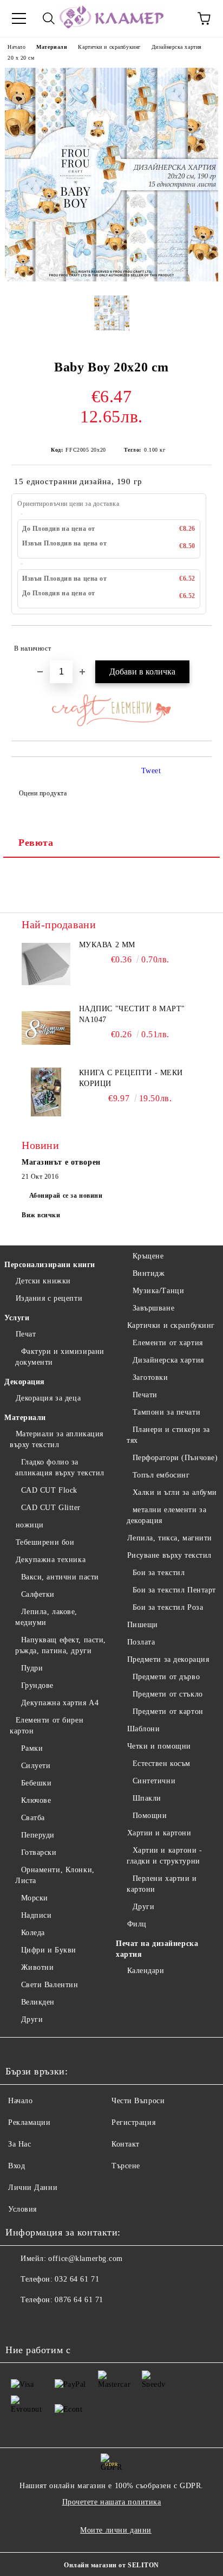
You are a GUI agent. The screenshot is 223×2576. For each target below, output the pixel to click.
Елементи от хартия (168, 1343)
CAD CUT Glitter (51, 1508)
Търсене (126, 2166)
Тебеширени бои (45, 1542)
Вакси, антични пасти (60, 1577)
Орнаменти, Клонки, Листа (55, 1875)
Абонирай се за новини (66, 1196)
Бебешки (36, 1783)
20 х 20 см (21, 58)
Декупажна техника (51, 1560)
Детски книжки (43, 1281)
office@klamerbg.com (86, 2259)
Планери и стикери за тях (168, 1435)
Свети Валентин (50, 1985)
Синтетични (154, 1781)
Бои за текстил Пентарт (174, 1590)
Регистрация (133, 2122)
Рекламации (29, 2122)
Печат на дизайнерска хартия (157, 1949)
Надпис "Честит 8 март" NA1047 (132, 1014)
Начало (17, 47)
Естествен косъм (162, 1764)
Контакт (126, 2144)
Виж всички (41, 1215)
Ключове (36, 1800)
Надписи (36, 1915)
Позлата (141, 1642)
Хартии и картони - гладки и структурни (165, 1856)
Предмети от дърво (166, 1677)
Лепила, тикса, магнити (170, 1538)
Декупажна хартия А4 (60, 1703)
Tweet (151, 771)
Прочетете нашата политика (112, 2502)
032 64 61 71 (77, 2279)
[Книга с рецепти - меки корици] (46, 1092)
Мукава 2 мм (107, 945)
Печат (26, 1334)
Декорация (25, 1382)
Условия (22, 2209)
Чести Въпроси (138, 2101)
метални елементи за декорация (166, 1515)
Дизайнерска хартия (177, 47)
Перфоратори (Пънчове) (175, 1458)
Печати (145, 1395)
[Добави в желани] (196, 644)
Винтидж (149, 1273)
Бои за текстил (159, 1573)
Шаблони (143, 1729)
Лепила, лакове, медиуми (46, 1617)
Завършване (153, 1308)
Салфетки (38, 1594)
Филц (137, 1924)
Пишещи (143, 1625)
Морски (35, 1898)
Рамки (32, 1748)
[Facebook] (19, 2322)
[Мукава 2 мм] (46, 964)
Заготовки (150, 1377)
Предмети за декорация (168, 1659)
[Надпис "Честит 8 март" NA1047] (46, 1028)
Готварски (39, 1852)
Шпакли (147, 1798)
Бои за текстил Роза (168, 1607)
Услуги (17, 1318)
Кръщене (148, 1256)
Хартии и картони (159, 1833)
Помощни (150, 1816)
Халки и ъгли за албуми (175, 1492)
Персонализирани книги (50, 1265)
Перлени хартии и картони (162, 1884)
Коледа (33, 1933)
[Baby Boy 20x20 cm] (111, 279)
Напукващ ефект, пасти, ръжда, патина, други (61, 1645)
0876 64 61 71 (79, 2300)
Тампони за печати (166, 1412)
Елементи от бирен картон (47, 1726)
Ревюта (36, 843)
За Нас (19, 2144)
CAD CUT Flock (49, 1490)
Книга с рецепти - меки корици (131, 1078)
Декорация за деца (48, 1398)
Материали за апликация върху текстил (57, 1439)
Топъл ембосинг (161, 1475)
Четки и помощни (159, 1746)
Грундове (37, 1685)
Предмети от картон (168, 1711)
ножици (30, 1525)
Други (32, 2019)
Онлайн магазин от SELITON (111, 2565)
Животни (37, 1967)
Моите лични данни (116, 2530)
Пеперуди (38, 1835)
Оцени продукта (43, 793)
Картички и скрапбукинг (109, 47)
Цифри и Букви (49, 1950)
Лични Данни (33, 2188)
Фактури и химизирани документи (60, 1357)
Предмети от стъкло (168, 1694)
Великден (38, 2002)
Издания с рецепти (49, 1298)
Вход (17, 2166)
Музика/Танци (158, 1291)
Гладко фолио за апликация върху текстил (60, 1467)
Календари (146, 1971)
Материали (52, 47)
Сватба (33, 1818)
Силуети (36, 1766)
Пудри (32, 1668)
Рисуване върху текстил (169, 1555)
